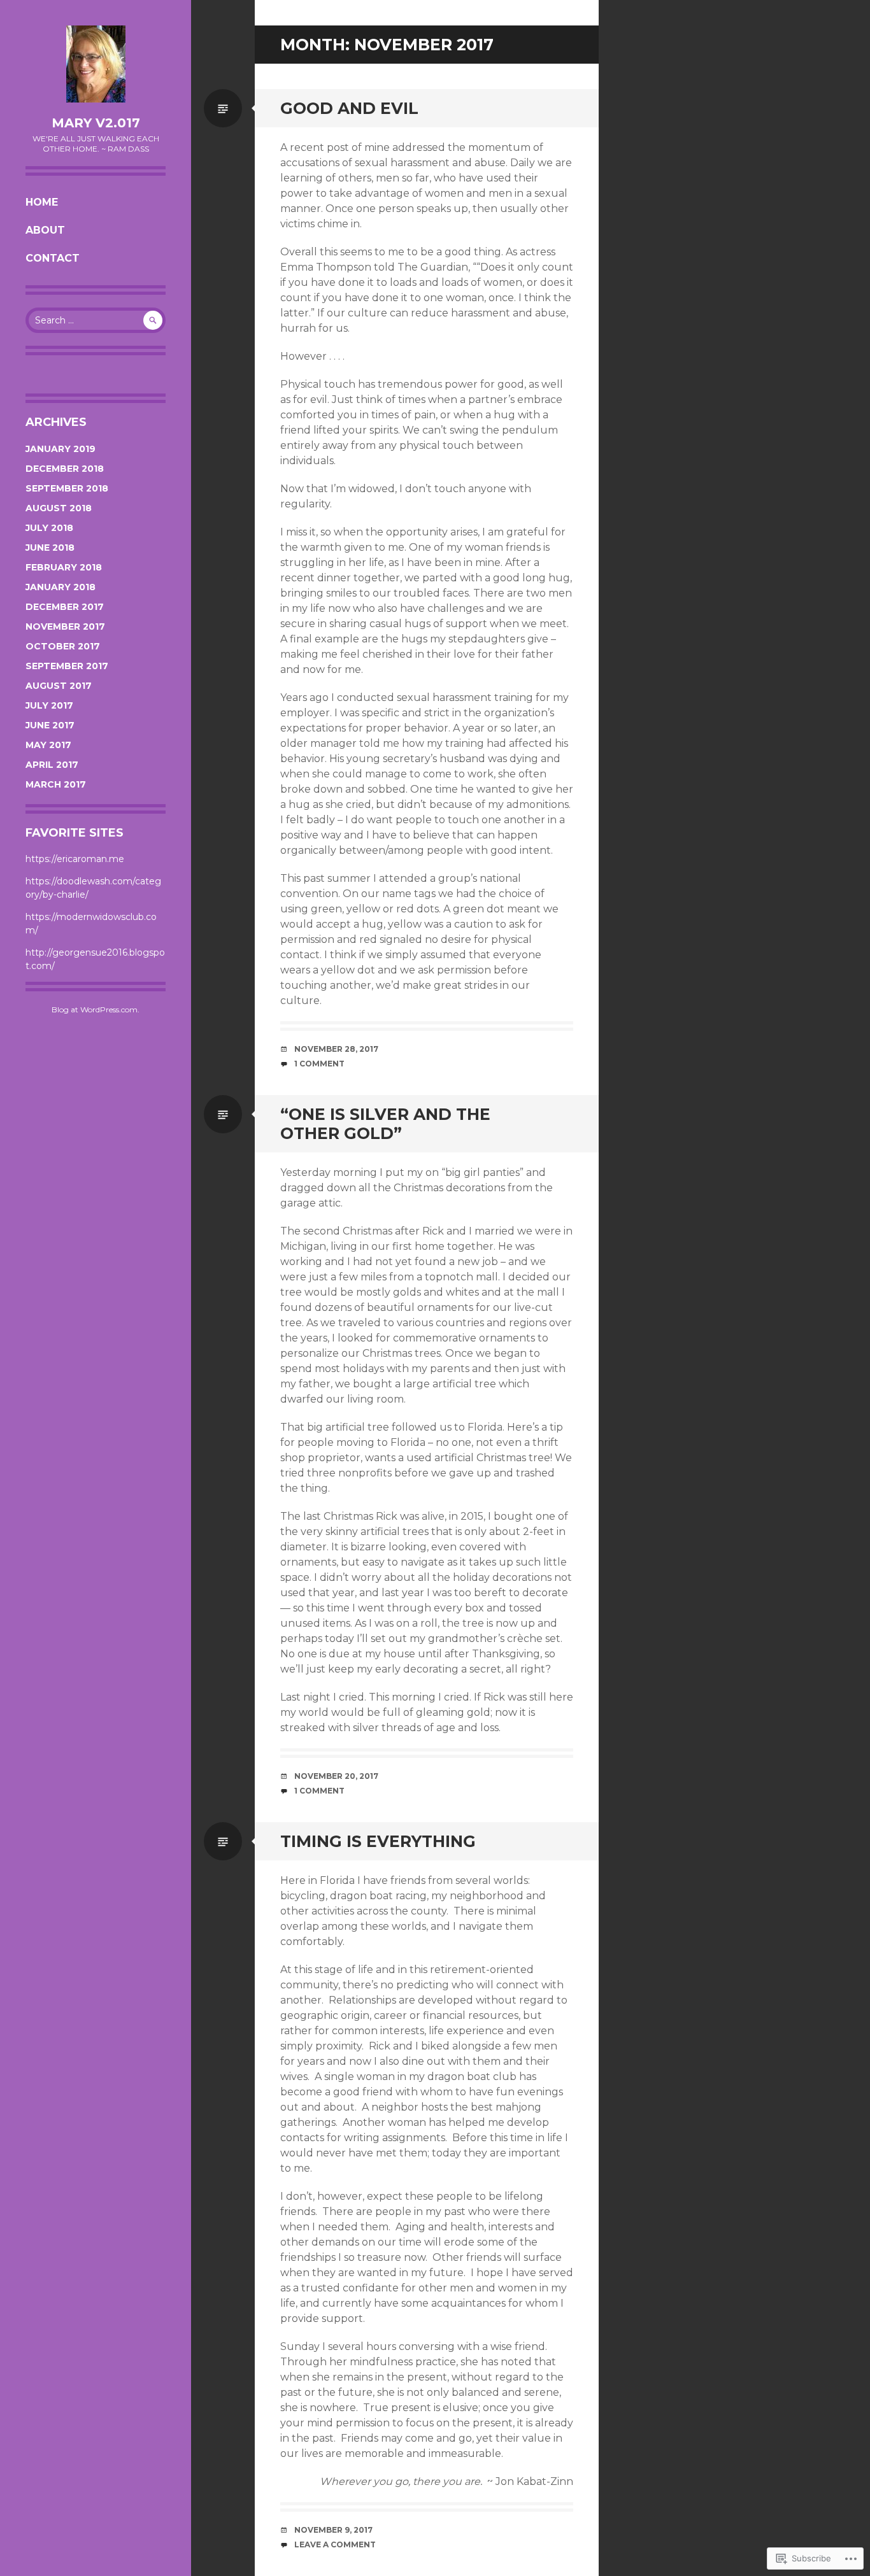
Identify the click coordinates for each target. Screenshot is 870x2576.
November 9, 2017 (333, 2530)
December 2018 (65, 469)
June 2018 (50, 548)
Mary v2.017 (96, 123)
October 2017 (63, 646)
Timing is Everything (378, 1841)
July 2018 (49, 528)
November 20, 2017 (336, 1776)
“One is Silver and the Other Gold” (385, 1124)
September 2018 (67, 488)
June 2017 (50, 725)
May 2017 (48, 745)
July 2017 (49, 705)
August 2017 (59, 686)
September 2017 (67, 666)
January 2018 (61, 587)
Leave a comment (335, 2544)
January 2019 (61, 449)
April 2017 (52, 765)
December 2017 (65, 607)
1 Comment (319, 1064)
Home (42, 202)
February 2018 (64, 567)
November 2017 (65, 626)
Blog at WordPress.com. (96, 1009)
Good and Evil (349, 108)
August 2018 (59, 508)
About (45, 230)
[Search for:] (96, 320)
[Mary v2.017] (96, 64)
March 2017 (56, 784)
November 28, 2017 (336, 1049)
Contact (53, 258)
